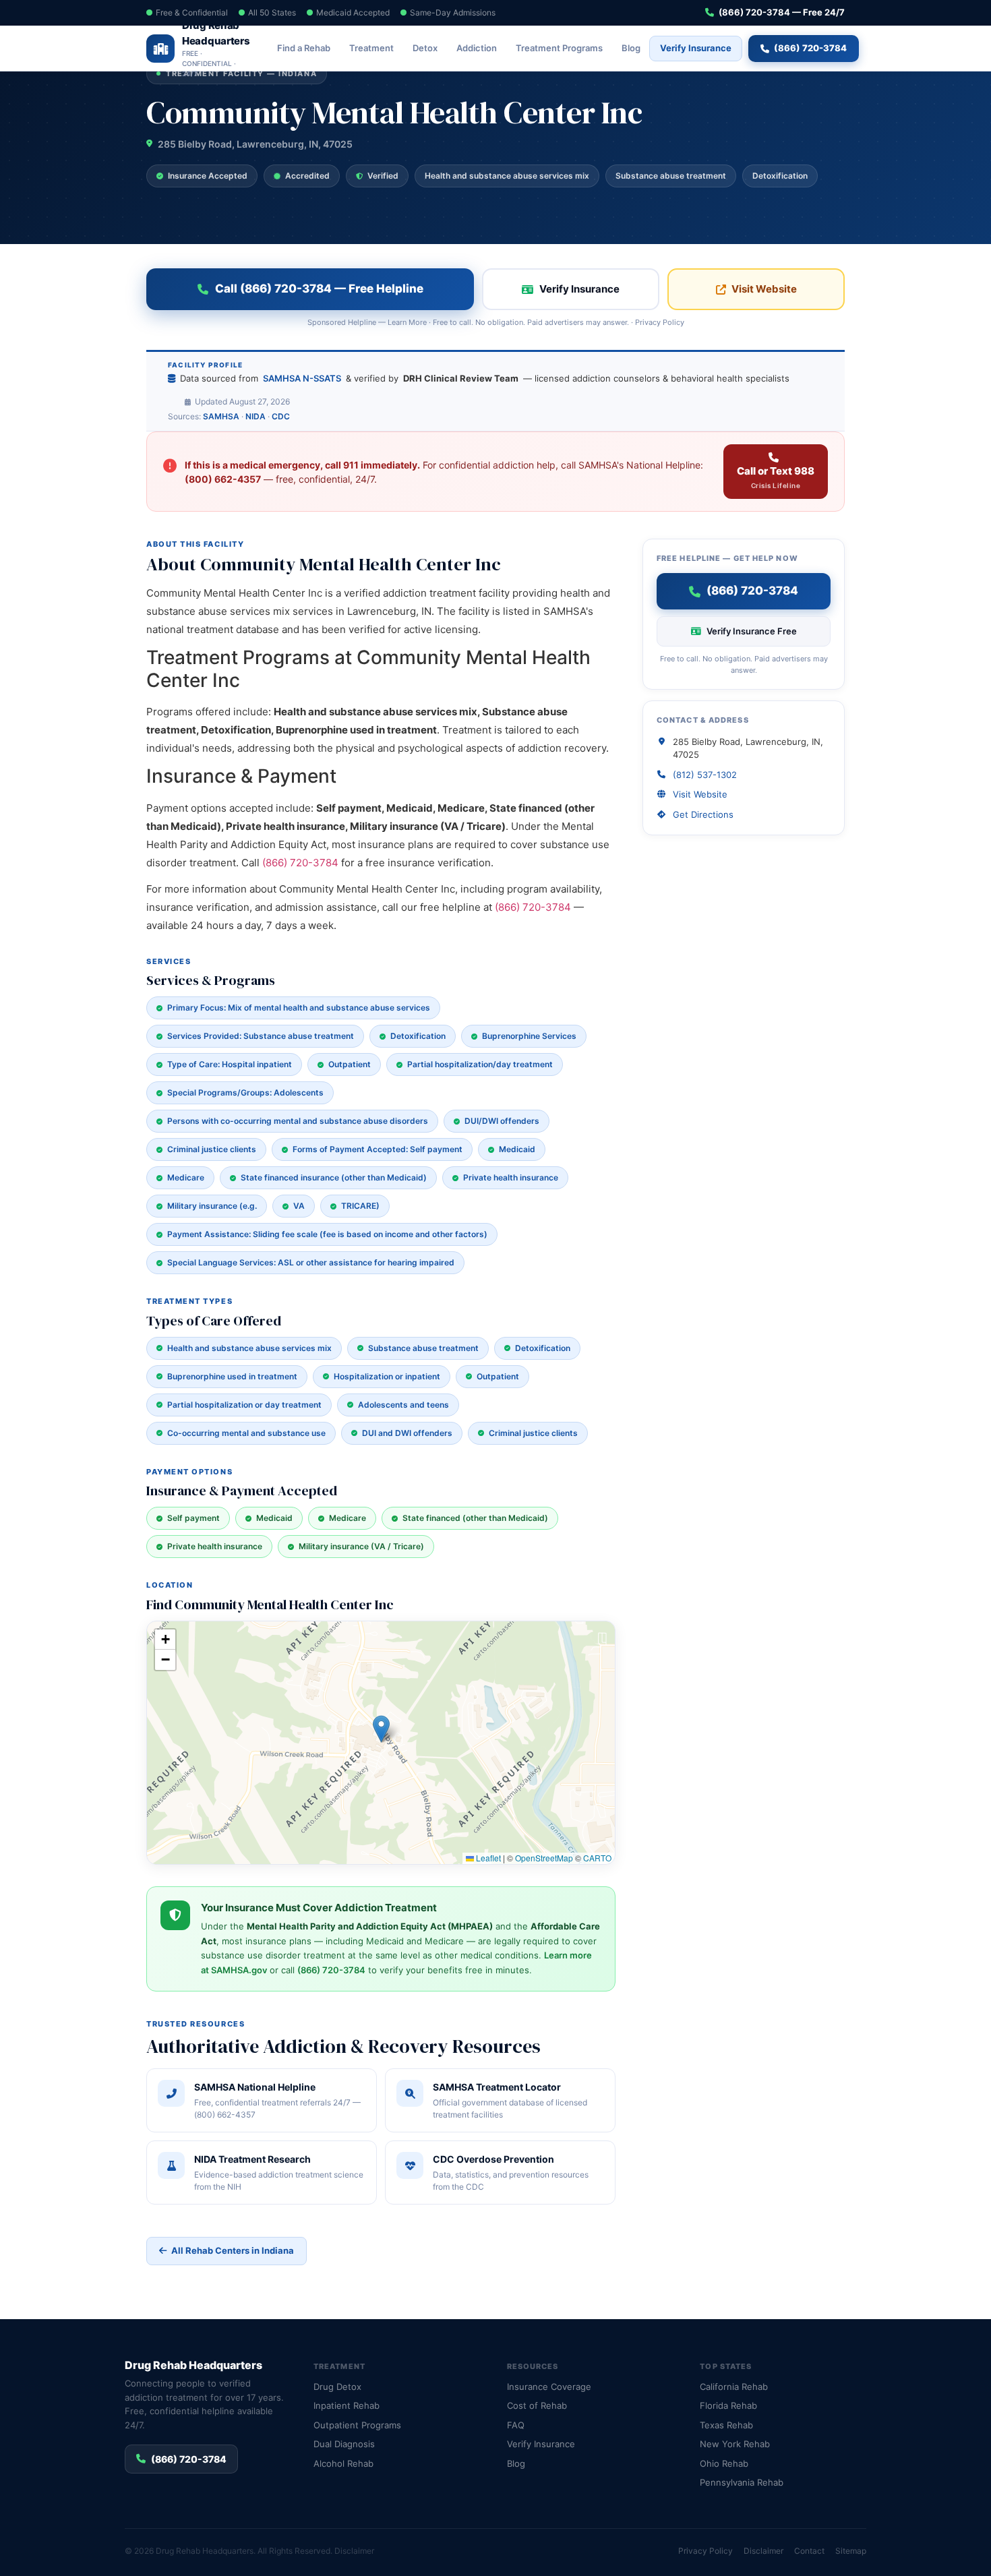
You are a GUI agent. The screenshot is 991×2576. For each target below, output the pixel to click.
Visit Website (764, 289)
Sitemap (851, 2551)
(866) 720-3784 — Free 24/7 (782, 12)
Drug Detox (337, 2387)
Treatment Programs (559, 48)
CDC (281, 416)
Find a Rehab (304, 48)
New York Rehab (735, 2444)
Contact (809, 2551)
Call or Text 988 (776, 477)
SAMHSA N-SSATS (302, 378)
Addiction (477, 48)
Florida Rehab (728, 2405)
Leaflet (487, 1858)
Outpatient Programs (357, 2425)
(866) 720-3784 (810, 48)
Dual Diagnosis (344, 2444)
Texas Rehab (726, 2425)
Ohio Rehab (724, 2463)
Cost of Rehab (537, 2405)
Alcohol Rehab (343, 2463)
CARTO (597, 1858)
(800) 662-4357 (223, 479)
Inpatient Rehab (347, 2405)
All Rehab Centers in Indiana (233, 2250)
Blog (631, 48)
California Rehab (734, 2387)
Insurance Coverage (549, 2387)
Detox (425, 48)
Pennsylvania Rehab (742, 2482)
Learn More (407, 322)
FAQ (516, 2425)
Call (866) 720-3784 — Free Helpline (319, 289)
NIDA (256, 416)
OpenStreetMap (544, 1858)
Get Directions (703, 814)
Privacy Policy (660, 322)
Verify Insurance (696, 48)
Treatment (371, 48)
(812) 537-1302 (705, 775)
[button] (381, 1729)
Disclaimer (354, 2551)
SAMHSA (221, 416)
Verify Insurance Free (752, 631)
